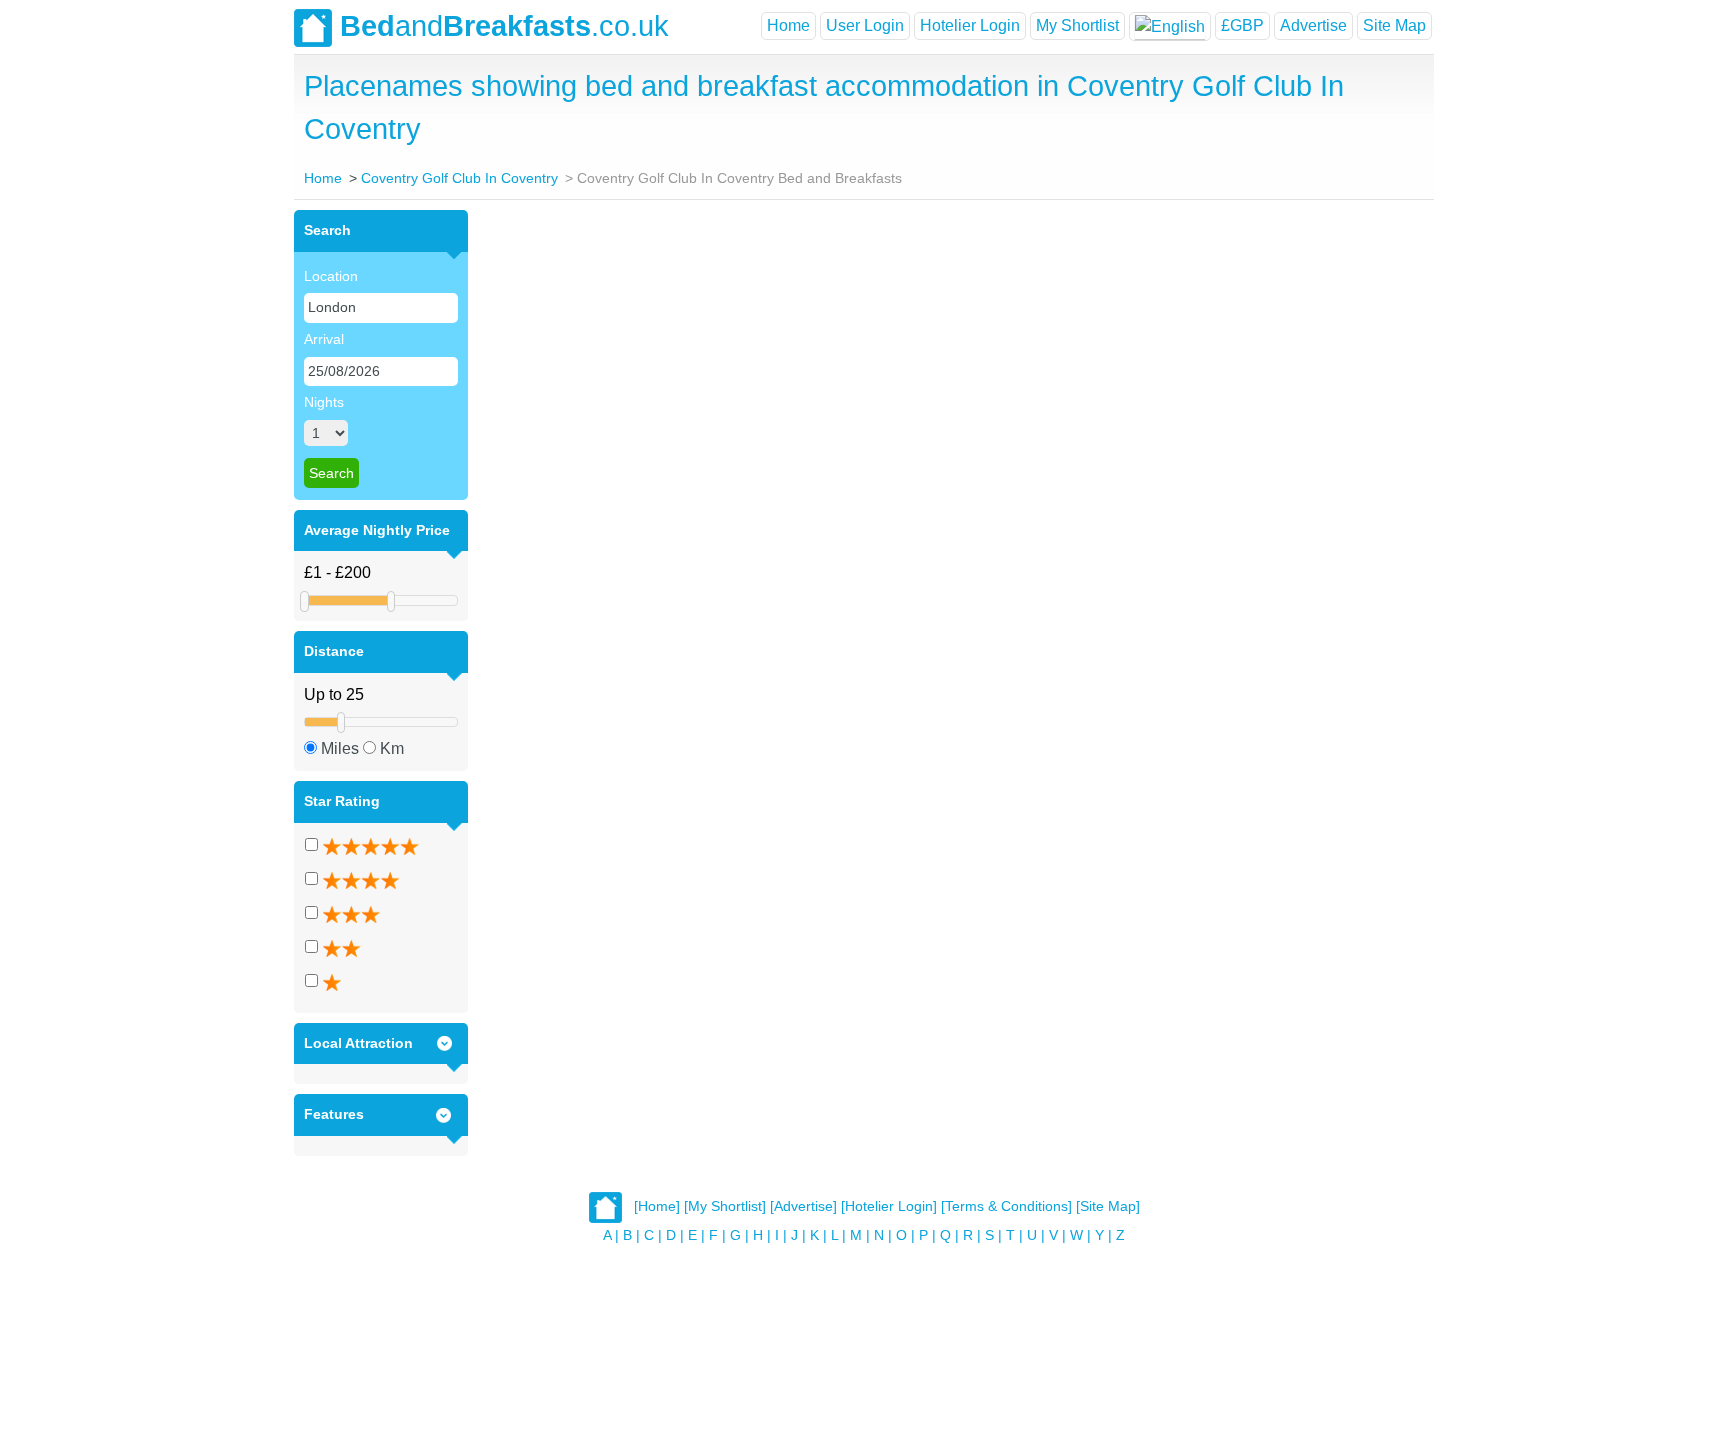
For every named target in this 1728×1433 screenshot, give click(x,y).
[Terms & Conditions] (1006, 1206)
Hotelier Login (970, 25)
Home (788, 25)
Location (331, 276)
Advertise (1313, 25)
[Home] (657, 1206)
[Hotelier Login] (889, 1206)
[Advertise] (803, 1206)
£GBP (1242, 25)
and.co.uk (504, 26)
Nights (324, 402)
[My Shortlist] (725, 1206)
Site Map (1394, 25)
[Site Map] (1108, 1206)
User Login (865, 25)
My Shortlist (1077, 25)
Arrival (324, 339)
